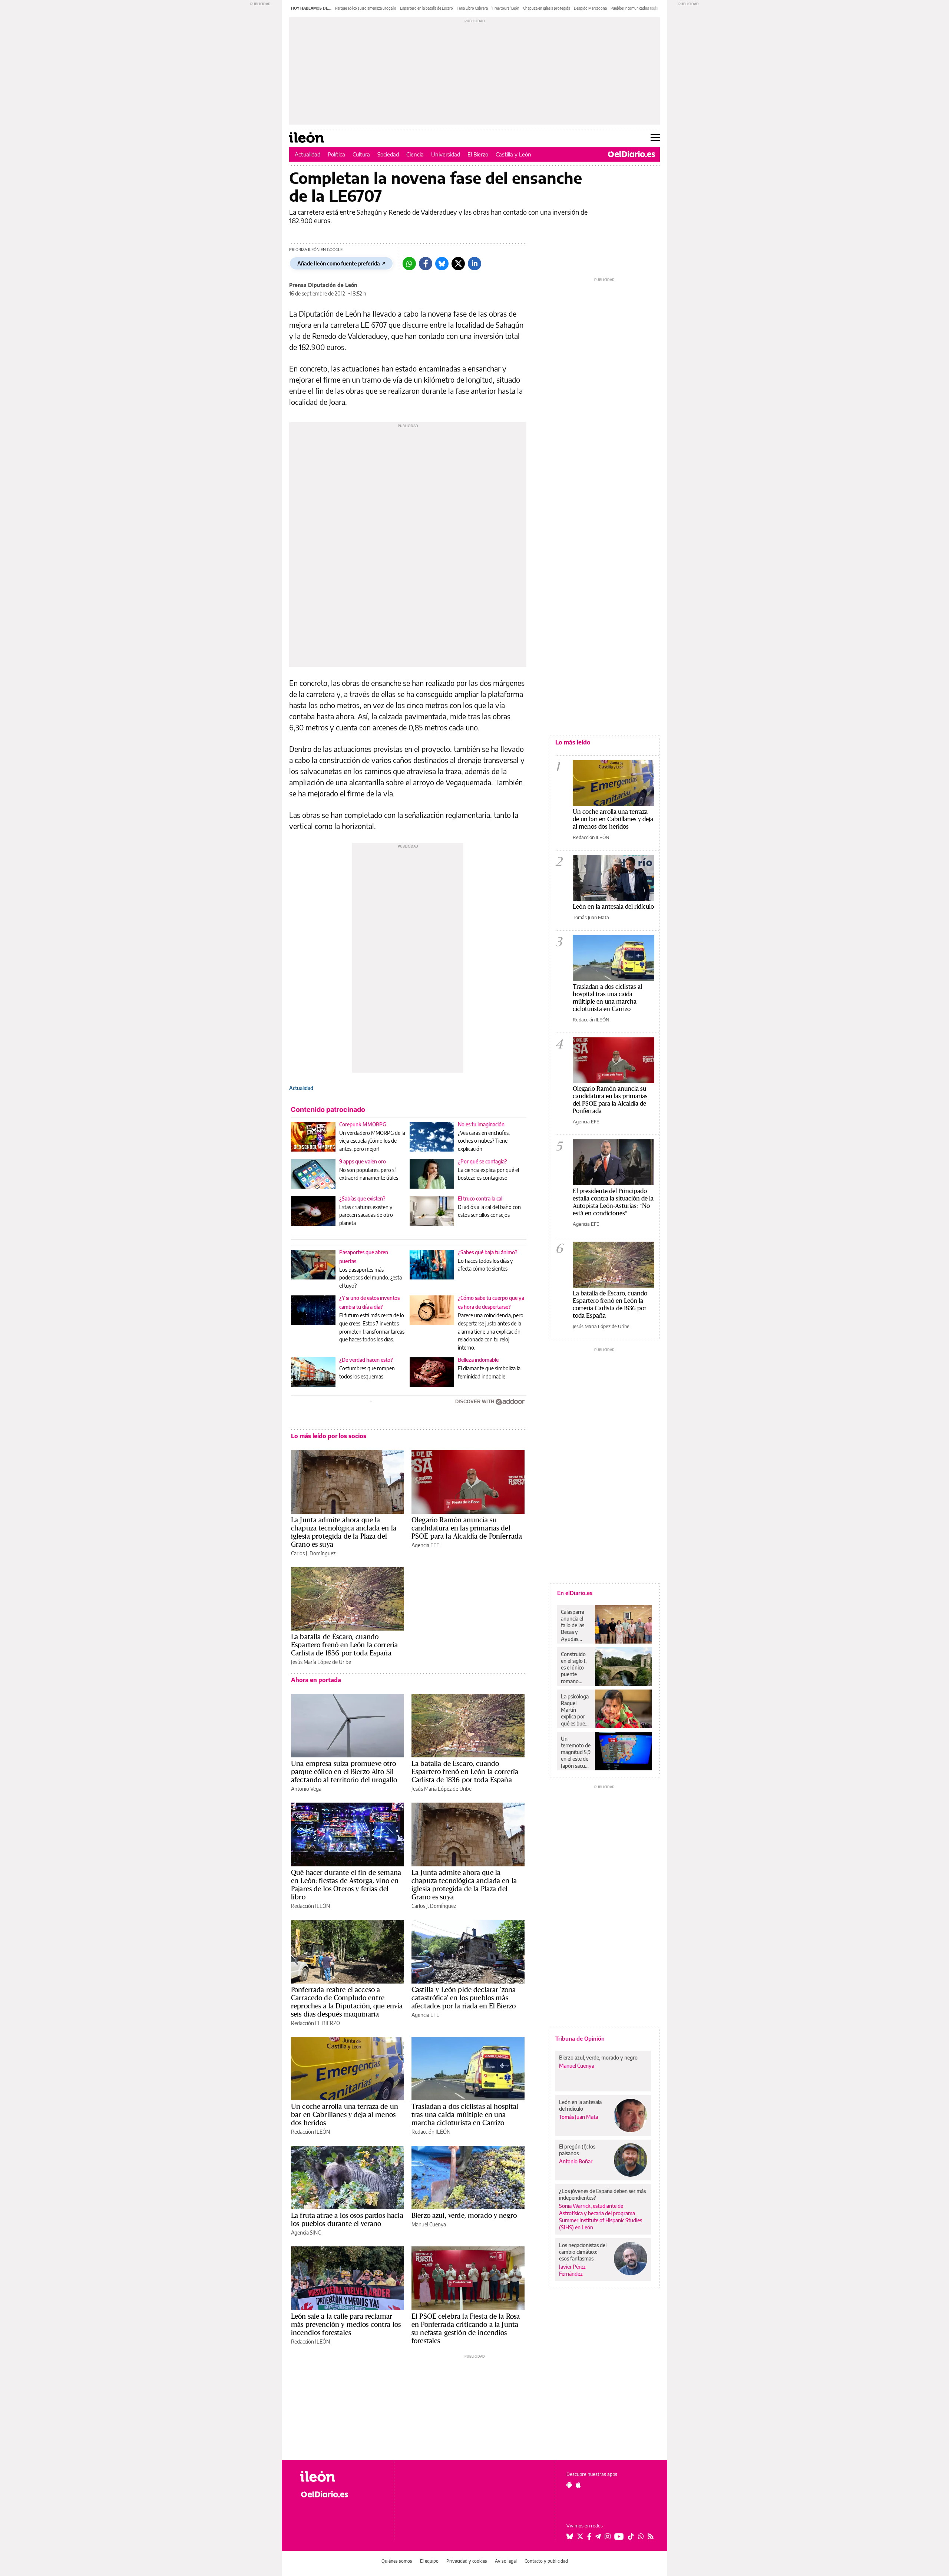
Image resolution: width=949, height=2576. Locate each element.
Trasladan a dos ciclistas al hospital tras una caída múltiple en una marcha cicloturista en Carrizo (465, 2114)
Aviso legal (506, 2561)
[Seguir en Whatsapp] (641, 2536)
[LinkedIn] (474, 264)
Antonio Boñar (576, 2161)
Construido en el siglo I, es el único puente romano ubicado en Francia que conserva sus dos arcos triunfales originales (575, 1668)
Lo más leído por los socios (329, 1436)
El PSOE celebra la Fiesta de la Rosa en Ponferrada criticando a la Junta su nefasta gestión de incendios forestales (466, 2328)
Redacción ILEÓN (310, 1906)
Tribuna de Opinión (580, 2038)
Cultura (361, 154)
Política (336, 154)
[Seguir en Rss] (651, 2536)
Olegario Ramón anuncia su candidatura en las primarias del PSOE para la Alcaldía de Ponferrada (467, 1528)
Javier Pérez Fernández (572, 2270)
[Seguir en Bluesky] (570, 2536)
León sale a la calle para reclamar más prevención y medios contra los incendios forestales (346, 2324)
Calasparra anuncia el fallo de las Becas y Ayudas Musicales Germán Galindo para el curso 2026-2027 (575, 1625)
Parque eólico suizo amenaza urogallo (366, 8)
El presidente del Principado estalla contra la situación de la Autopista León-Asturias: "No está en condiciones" (613, 1202)
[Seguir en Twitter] (580, 2536)
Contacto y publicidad (546, 2561)
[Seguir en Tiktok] (631, 2536)
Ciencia (415, 154)
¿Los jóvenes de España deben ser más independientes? (602, 2194)
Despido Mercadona (590, 8)
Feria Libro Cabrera (472, 8)
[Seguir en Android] (569, 2485)
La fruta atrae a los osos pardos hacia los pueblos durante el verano (347, 2219)
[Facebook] (426, 264)
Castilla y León (513, 154)
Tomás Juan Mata (591, 917)
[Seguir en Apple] (578, 2485)
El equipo (429, 2561)
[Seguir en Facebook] (589, 2536)
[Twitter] (458, 264)
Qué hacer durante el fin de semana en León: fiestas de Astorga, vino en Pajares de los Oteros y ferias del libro (346, 1885)
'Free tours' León (505, 8)
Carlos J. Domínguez (313, 1553)
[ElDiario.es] (631, 154)
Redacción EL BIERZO (315, 2023)
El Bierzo (478, 154)
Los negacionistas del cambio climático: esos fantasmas (583, 2252)
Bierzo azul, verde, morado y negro (464, 2215)
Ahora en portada (316, 1680)
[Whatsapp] (409, 264)
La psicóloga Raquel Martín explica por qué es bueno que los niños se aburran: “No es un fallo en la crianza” (576, 1710)
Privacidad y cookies (467, 2561)
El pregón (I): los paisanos (577, 2150)
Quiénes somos (397, 2561)
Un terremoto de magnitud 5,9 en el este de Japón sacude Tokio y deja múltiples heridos (576, 1752)
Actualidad (307, 154)
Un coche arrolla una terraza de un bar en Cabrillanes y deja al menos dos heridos (345, 2114)
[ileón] (341, 2476)
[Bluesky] (442, 264)
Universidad (446, 154)
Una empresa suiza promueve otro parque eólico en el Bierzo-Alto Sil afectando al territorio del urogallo (344, 1771)
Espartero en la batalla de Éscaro (426, 8)
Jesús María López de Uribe (321, 1662)
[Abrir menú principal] (655, 138)
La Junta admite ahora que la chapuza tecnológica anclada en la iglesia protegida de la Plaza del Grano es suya (344, 1532)
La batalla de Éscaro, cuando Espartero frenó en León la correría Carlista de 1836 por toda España (344, 1645)
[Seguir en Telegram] (598, 2536)
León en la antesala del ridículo (613, 906)
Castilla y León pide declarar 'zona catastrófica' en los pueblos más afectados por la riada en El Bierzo (464, 1998)
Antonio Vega (306, 1789)
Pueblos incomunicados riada (634, 8)
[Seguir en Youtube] (619, 2536)
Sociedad (388, 154)
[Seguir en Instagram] (608, 2536)
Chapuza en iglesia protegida (547, 8)
